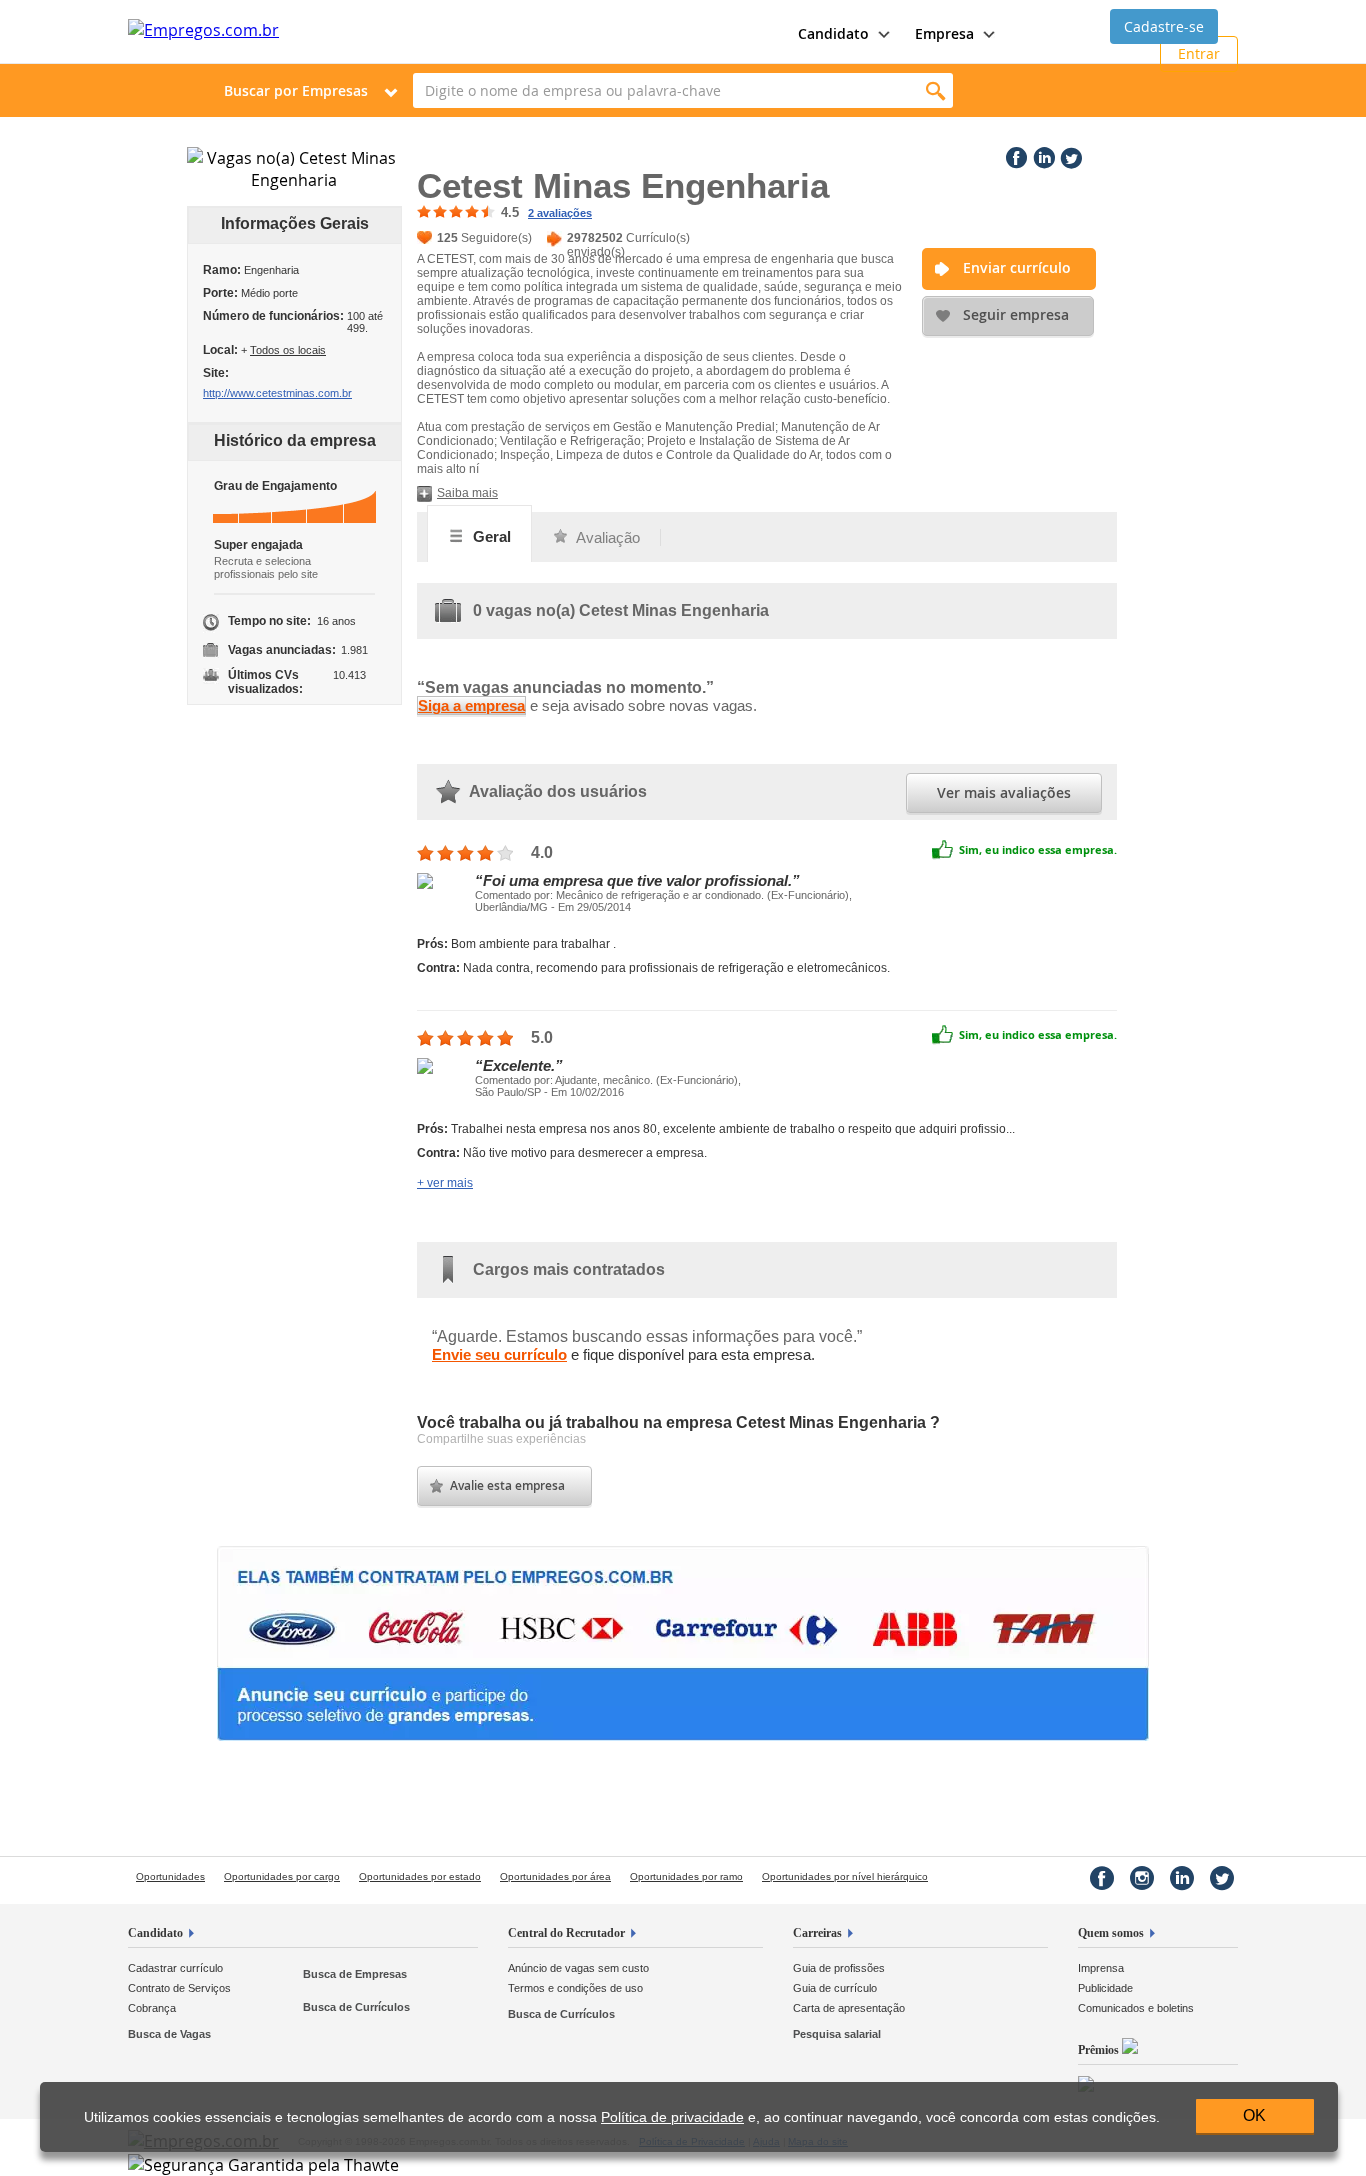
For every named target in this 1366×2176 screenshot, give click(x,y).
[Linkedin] (1042, 154)
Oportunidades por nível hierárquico (845, 1876)
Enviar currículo (1017, 267)
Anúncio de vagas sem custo (578, 1968)
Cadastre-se (1164, 26)
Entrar (1199, 53)
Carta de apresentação (849, 2008)
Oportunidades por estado (420, 1876)
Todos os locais (288, 350)
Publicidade (1105, 1988)
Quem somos (1111, 1933)
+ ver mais (445, 1183)
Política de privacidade (672, 2117)
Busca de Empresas (355, 1974)
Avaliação (606, 537)
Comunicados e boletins (1136, 2008)
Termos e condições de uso (575, 1988)
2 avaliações (560, 213)
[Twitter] (1069, 154)
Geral (490, 536)
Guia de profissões (839, 1968)
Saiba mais (467, 493)
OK (1254, 2115)
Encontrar (935, 90)
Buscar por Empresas (296, 90)
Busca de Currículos (356, 2007)
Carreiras (817, 1933)
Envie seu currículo (499, 1354)
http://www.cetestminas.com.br (277, 393)
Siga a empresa (471, 705)
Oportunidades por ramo (686, 1876)
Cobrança (152, 2008)
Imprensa (1101, 1968)
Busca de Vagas (169, 2034)
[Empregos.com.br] (203, 30)
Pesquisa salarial (837, 2034)
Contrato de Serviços (179, 1988)
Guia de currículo (835, 1988)
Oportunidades (170, 1876)
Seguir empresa (1016, 314)
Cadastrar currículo (175, 1968)
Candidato (155, 1933)
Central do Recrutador (566, 1933)
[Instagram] (1142, 1878)
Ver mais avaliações (1004, 792)
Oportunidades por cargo (282, 1876)
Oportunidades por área (555, 1876)
